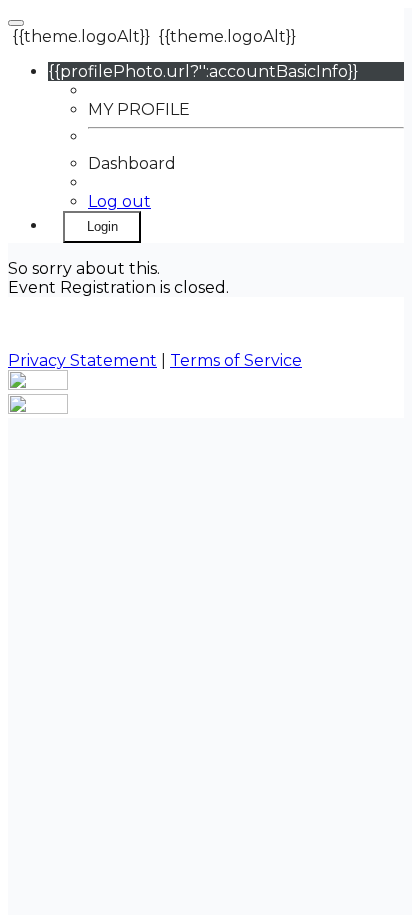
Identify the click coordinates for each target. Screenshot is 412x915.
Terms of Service (236, 360)
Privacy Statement (82, 360)
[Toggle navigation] (16, 23)
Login (102, 226)
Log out (119, 201)
